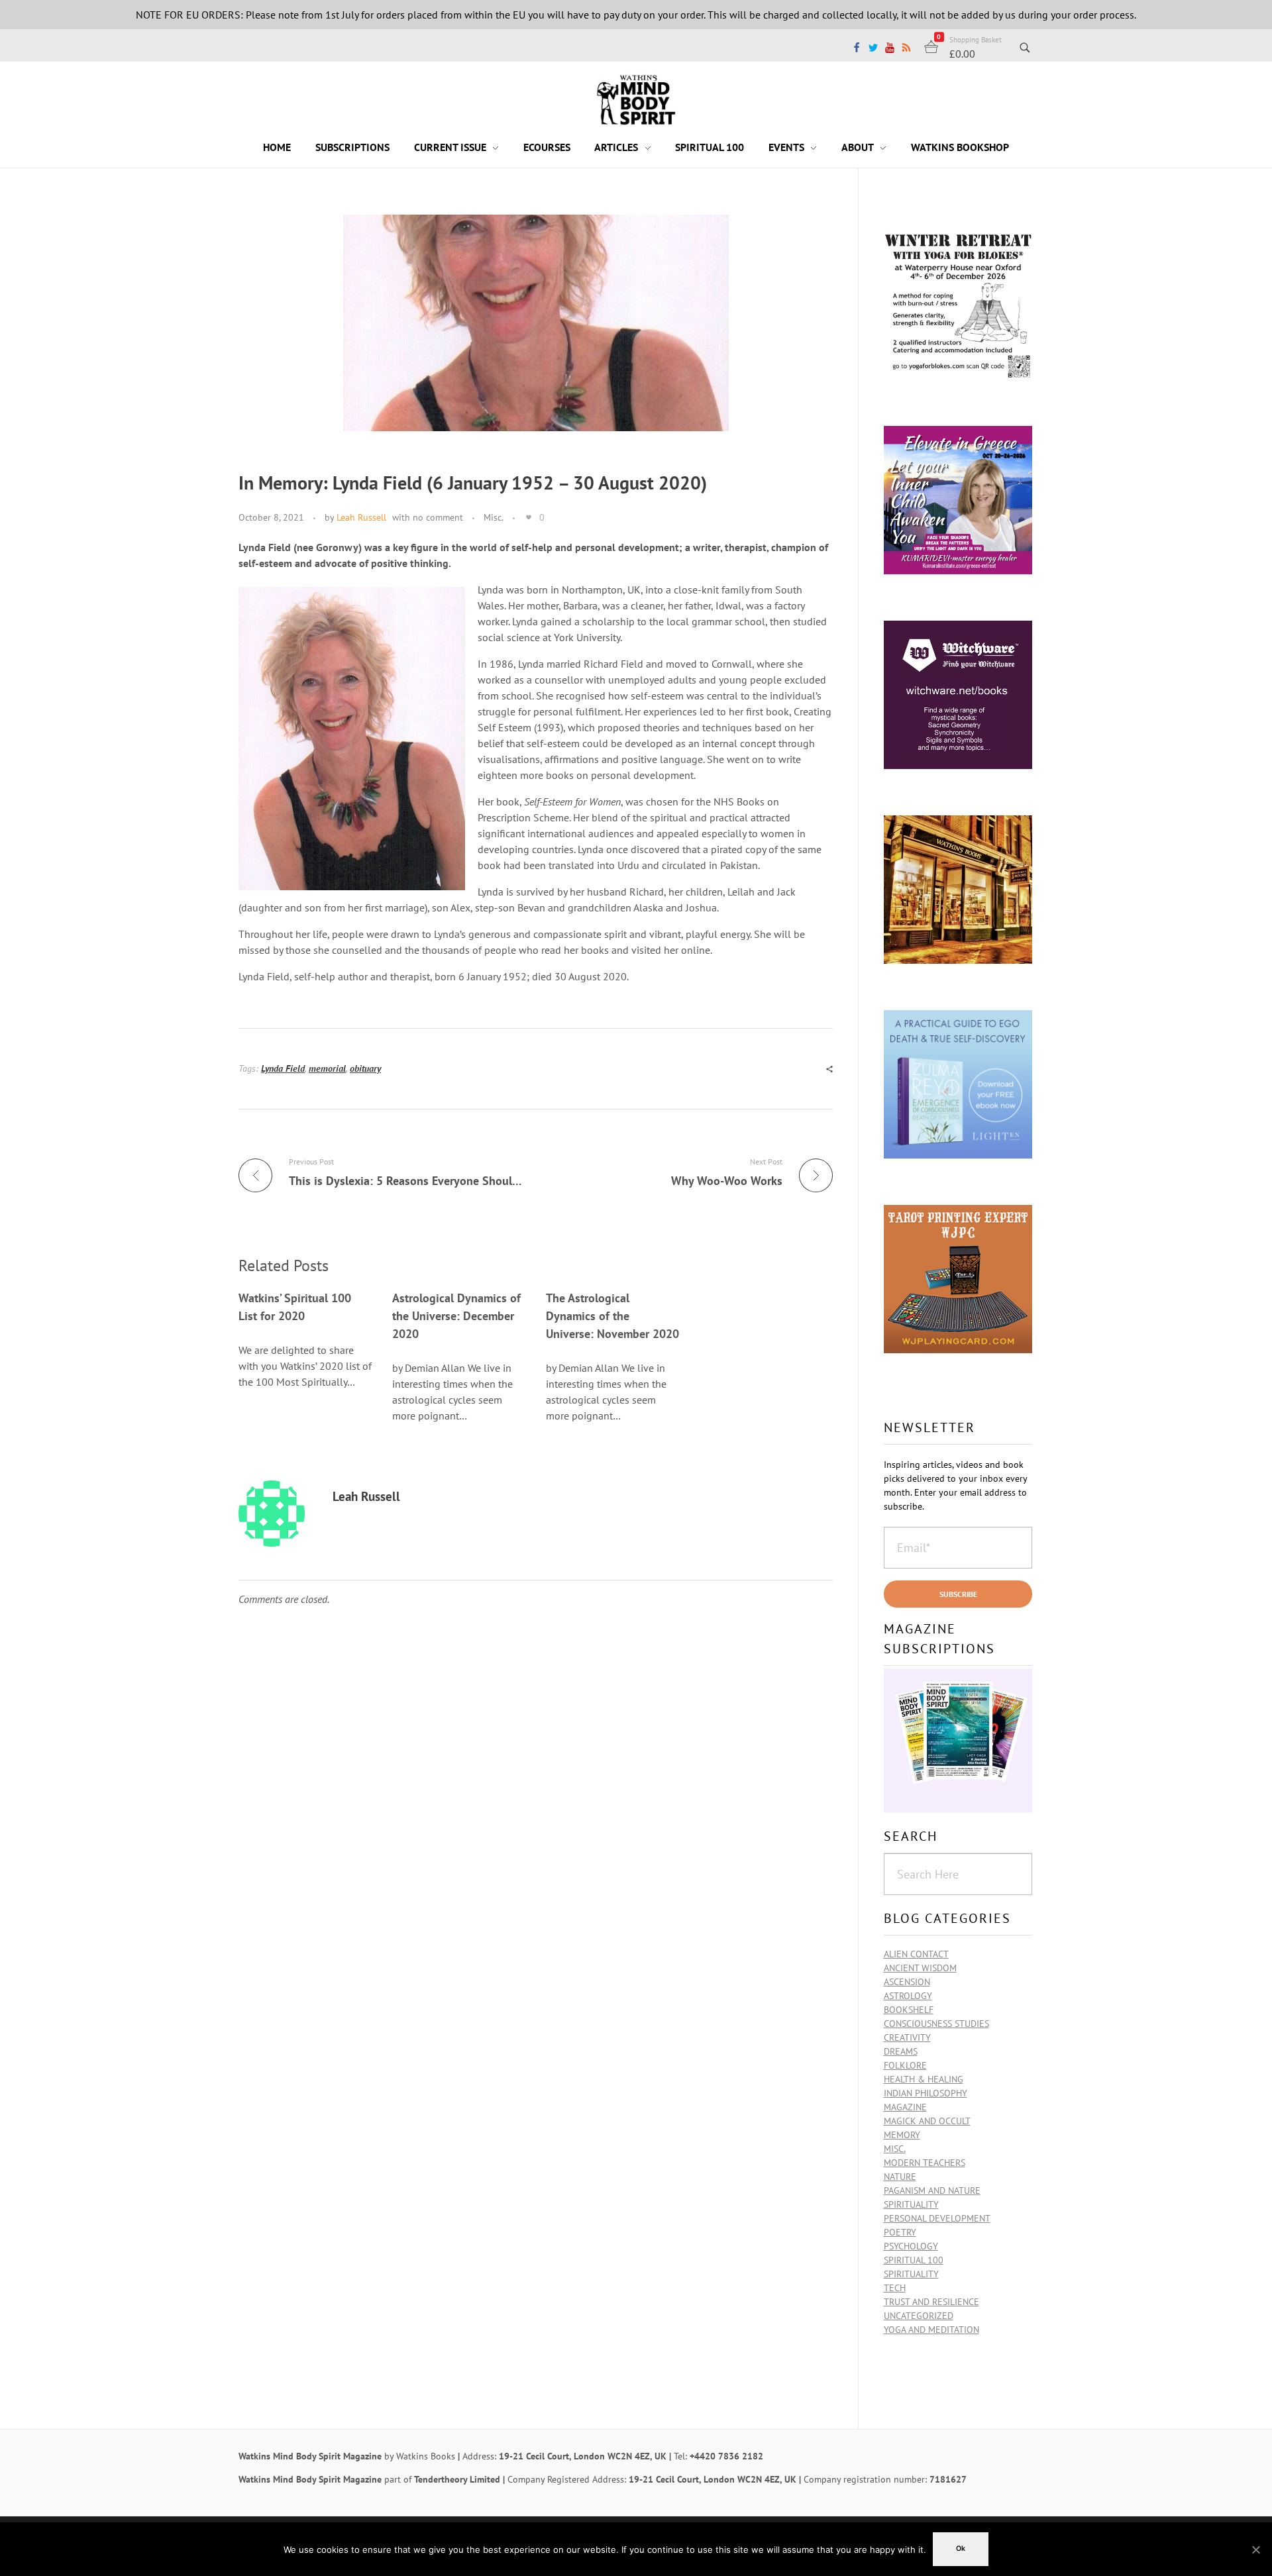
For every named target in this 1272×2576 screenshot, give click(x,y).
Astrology (908, 1996)
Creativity (907, 2037)
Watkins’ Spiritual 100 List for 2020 (295, 1307)
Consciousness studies (936, 2024)
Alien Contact (916, 1954)
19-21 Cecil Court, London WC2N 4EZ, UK (583, 2456)
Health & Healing (924, 2079)
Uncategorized (919, 2316)
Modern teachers (925, 2163)
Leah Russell (361, 517)
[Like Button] (529, 517)
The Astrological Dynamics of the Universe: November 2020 (612, 1316)
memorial (327, 1068)
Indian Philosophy (926, 2093)
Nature (900, 2177)
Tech (895, 2288)
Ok (961, 2549)
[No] (1255, 2550)
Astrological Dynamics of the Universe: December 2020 (456, 1316)
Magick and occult (927, 2121)
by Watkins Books (420, 2456)
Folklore (905, 2065)
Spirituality (911, 2274)
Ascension (907, 1982)
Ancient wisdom (920, 1968)
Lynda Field (283, 1068)
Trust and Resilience (931, 2302)
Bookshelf (909, 2010)
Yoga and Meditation (931, 2330)
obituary (365, 1068)
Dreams (901, 2051)
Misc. (494, 517)
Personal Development (937, 2218)
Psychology (911, 2246)
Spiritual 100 (914, 2260)
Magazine (905, 2107)
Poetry (900, 2232)
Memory (902, 2135)
